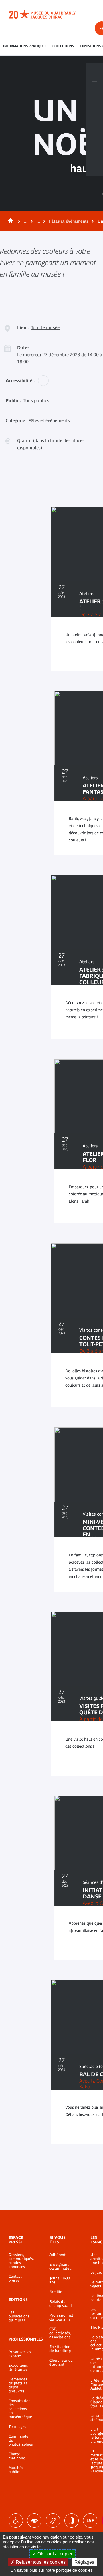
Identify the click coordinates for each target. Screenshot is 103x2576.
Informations (94, 91)
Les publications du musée (19, 2316)
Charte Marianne (17, 2456)
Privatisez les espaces (20, 2354)
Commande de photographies (20, 2440)
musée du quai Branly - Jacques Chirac (49, 14)
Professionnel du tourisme (61, 2317)
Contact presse (15, 2279)
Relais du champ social (61, 2304)
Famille (56, 2292)
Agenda (94, 110)
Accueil (9, 221)
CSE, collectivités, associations (60, 2333)
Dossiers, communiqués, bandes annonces (20, 2261)
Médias (94, 129)
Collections (63, 46)
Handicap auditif (53, 2521)
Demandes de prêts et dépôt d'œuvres (18, 2385)
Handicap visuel (34, 2521)
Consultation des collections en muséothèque (20, 2409)
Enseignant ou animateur (61, 2267)
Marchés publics (16, 2470)
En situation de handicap (60, 2349)
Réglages (84, 2562)
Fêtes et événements (69, 221)
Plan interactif (94, 148)
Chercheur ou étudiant (61, 2362)
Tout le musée (45, 327)
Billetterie (94, 72)
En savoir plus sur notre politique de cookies (52, 2570)
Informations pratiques (25, 46)
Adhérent (58, 2255)
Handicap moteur (16, 2521)
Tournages (17, 2427)
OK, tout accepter (54, 2554)
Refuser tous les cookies (40, 2562)
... (26, 221)
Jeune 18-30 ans (60, 2280)
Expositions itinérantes (18, 2368)
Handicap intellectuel (72, 2521)
